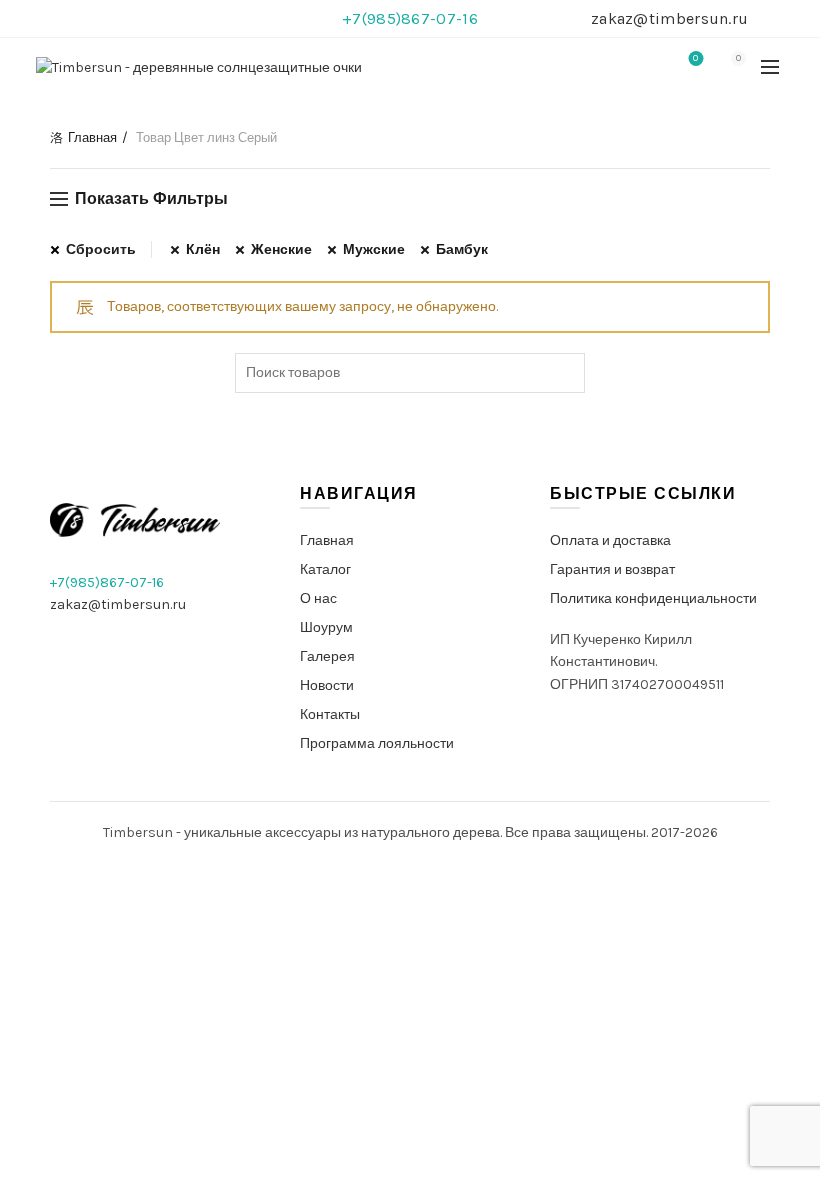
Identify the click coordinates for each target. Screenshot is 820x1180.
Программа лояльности (377, 743)
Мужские (374, 249)
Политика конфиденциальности (653, 598)
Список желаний (695, 58)
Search (565, 373)
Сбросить (101, 249)
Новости (327, 685)
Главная (92, 137)
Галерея (327, 656)
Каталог (325, 569)
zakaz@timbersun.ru (669, 18)
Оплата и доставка (610, 540)
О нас (318, 598)
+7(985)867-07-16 (410, 18)
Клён (203, 249)
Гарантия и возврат (612, 569)
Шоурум (326, 627)
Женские (281, 249)
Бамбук (462, 249)
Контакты (330, 714)
